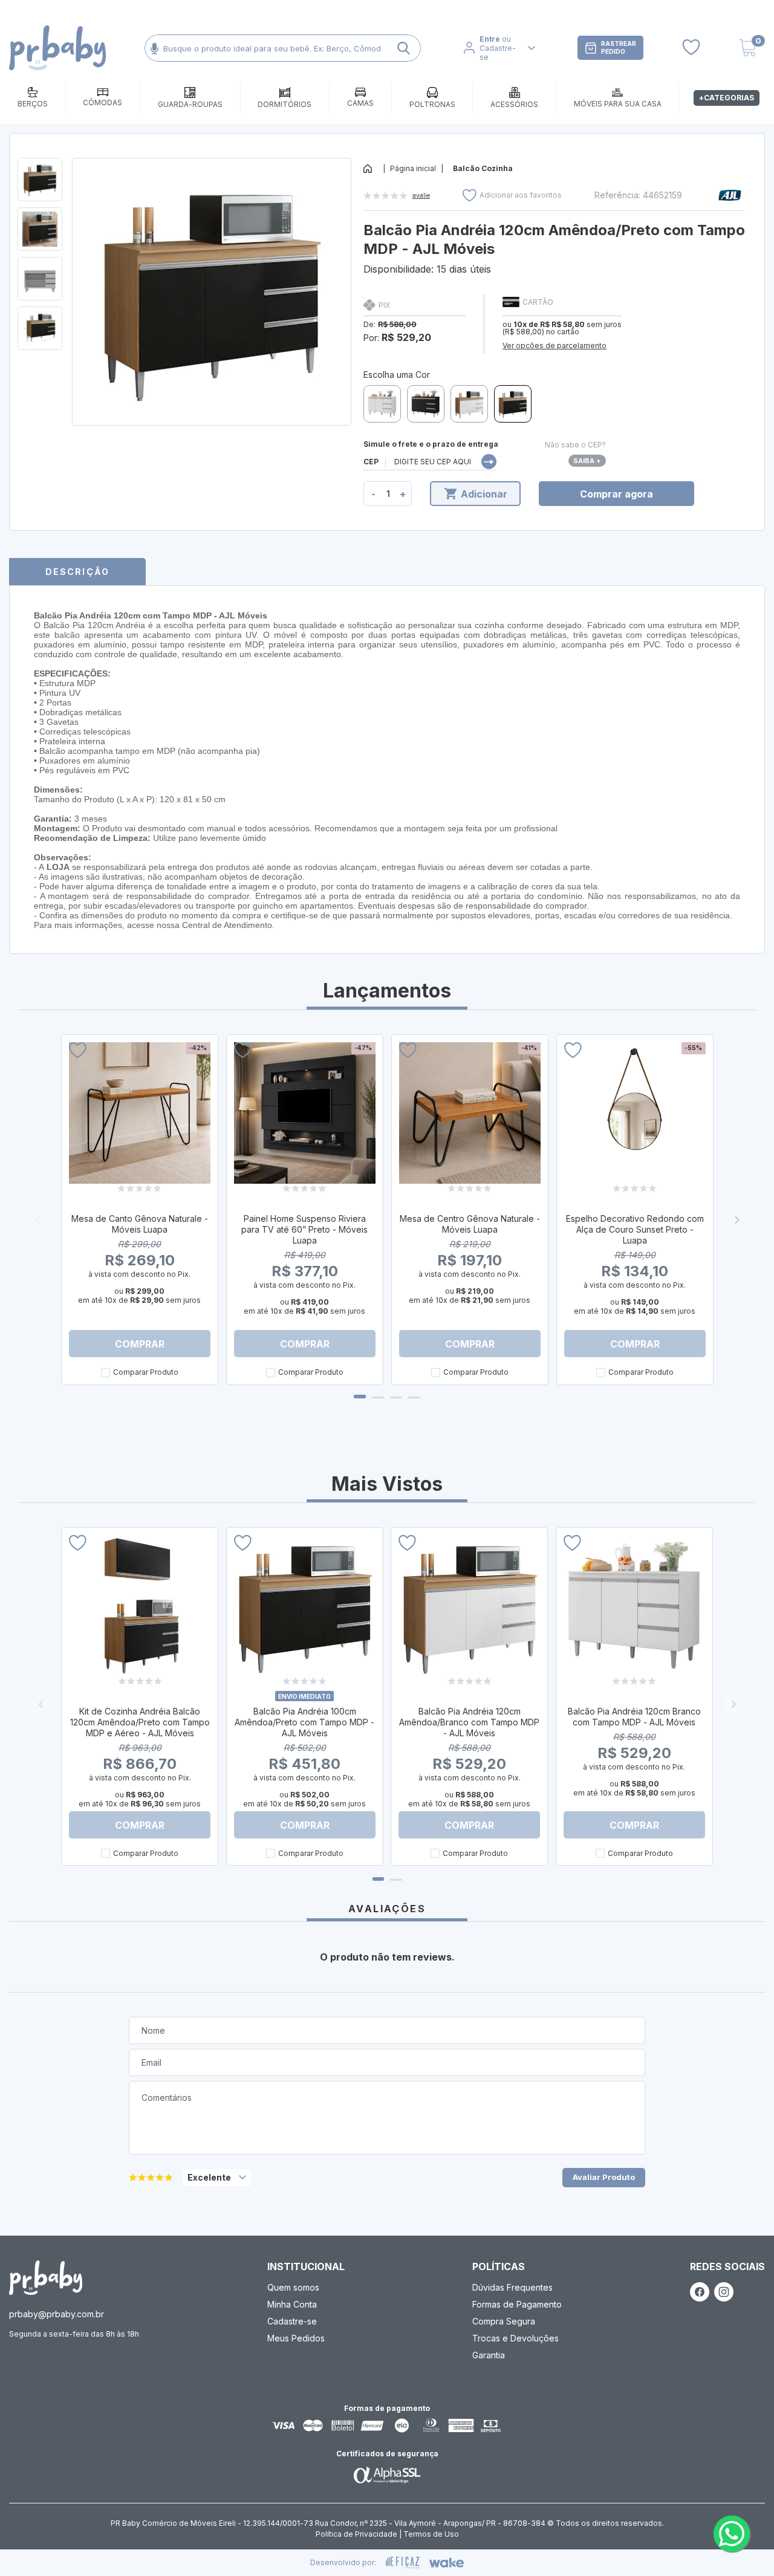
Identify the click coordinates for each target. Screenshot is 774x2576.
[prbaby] (57, 48)
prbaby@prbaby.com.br (57, 2314)
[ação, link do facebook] (700, 2292)
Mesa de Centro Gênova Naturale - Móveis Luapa (470, 1224)
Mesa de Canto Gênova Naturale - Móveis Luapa (140, 1224)
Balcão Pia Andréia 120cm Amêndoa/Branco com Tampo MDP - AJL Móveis (469, 1722)
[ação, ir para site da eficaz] (403, 2563)
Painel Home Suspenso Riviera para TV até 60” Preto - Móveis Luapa (304, 1229)
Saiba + (587, 461)
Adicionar (484, 494)
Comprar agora (616, 494)
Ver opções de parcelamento (554, 346)
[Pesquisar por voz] (154, 48)
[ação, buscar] (404, 48)
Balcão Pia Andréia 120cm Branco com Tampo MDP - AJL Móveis (634, 1717)
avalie (421, 195)
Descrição (77, 572)
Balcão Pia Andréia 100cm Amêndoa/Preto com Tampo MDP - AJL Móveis (304, 1722)
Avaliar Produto (604, 2177)
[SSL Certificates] (387, 2475)
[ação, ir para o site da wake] (447, 2563)
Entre (490, 39)
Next (737, 1219)
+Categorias (727, 98)
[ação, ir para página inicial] (46, 2278)
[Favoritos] (691, 48)
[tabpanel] (139, 1210)
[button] (733, 1704)
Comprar (140, 1344)
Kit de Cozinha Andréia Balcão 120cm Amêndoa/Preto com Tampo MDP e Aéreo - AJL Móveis (140, 1722)
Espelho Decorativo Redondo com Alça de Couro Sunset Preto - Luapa (635, 1229)
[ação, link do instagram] (724, 2292)
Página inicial (413, 168)
